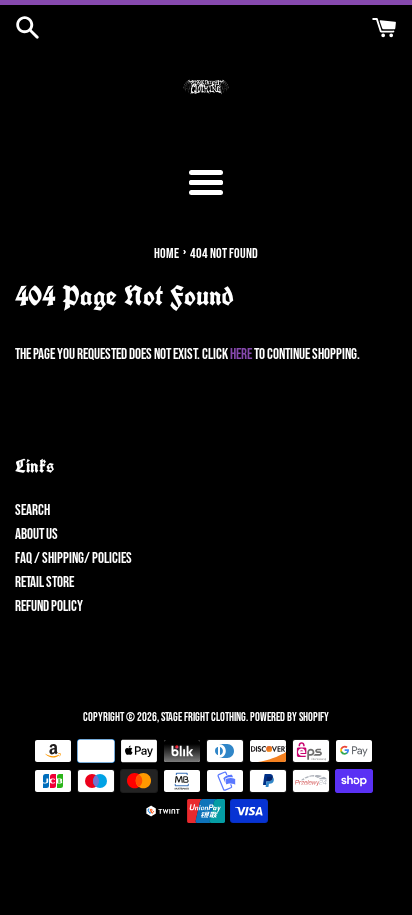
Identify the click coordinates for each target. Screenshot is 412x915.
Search (32, 510)
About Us (36, 534)
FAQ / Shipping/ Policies (73, 558)
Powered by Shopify (289, 717)
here (241, 354)
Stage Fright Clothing (203, 717)
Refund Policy (49, 606)
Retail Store (44, 582)
